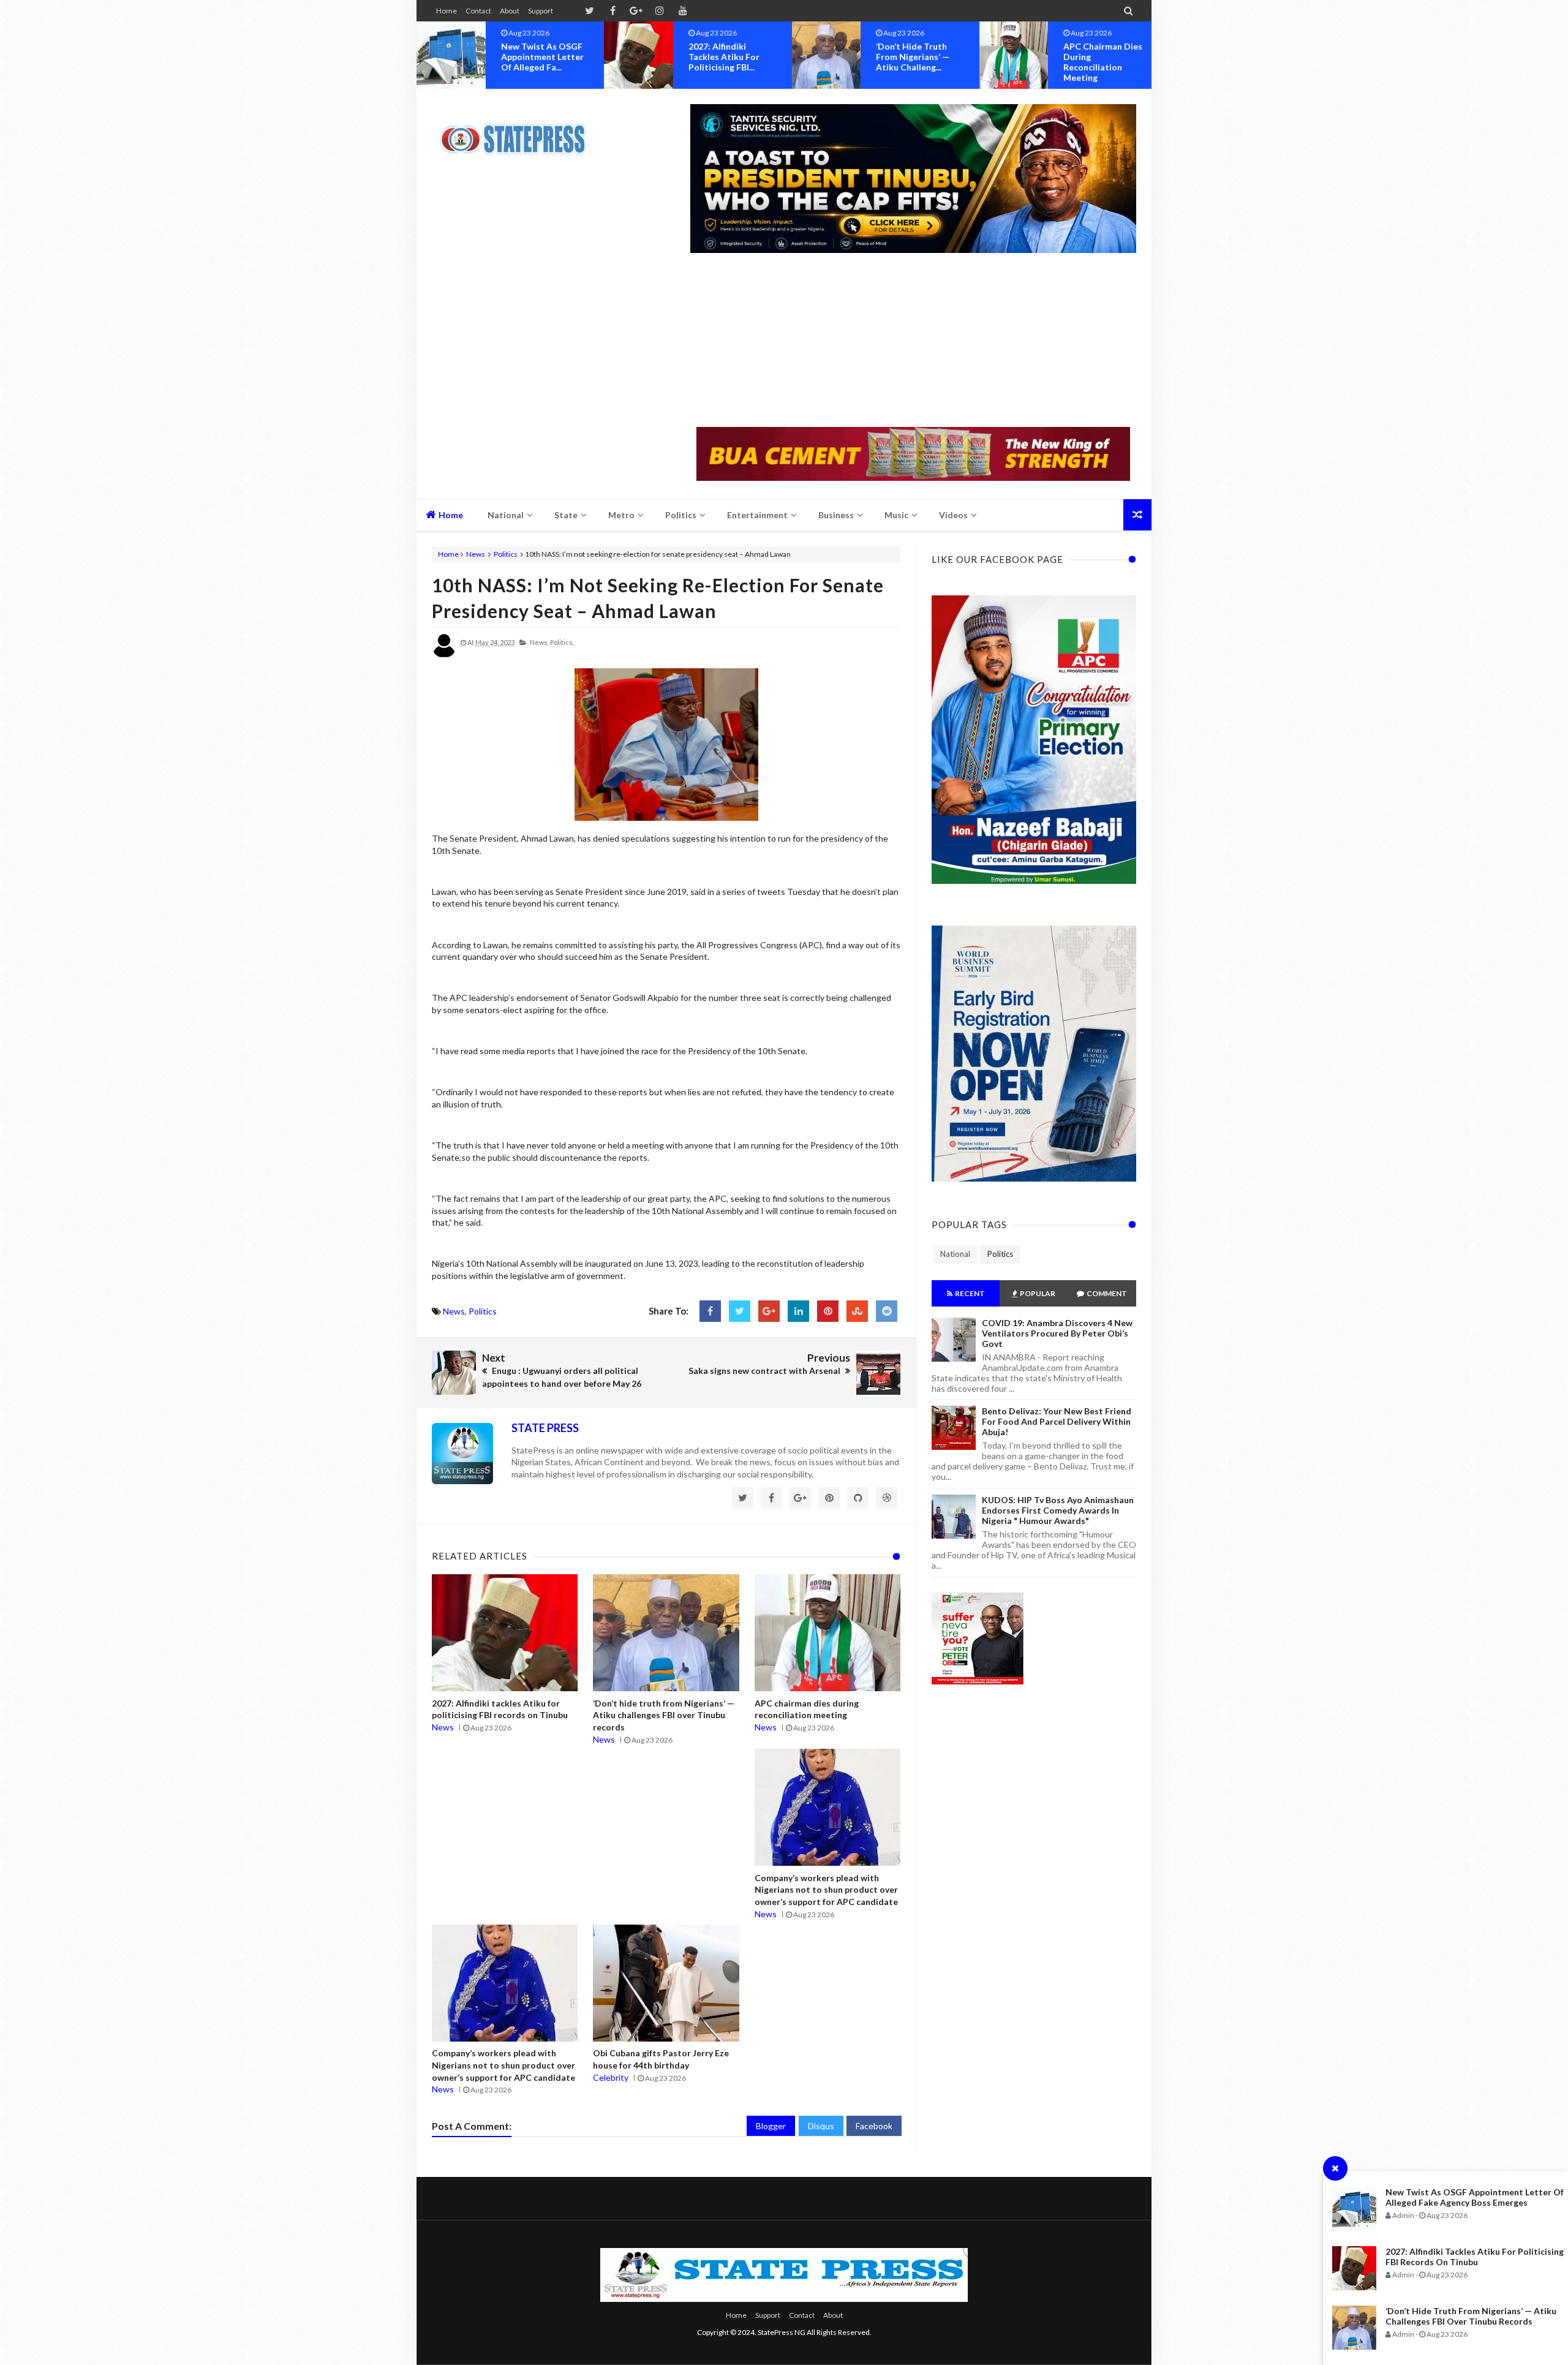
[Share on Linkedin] (798, 1311)
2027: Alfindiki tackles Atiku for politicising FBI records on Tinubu (1475, 2257)
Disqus (821, 2126)
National (955, 1254)
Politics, (562, 642)
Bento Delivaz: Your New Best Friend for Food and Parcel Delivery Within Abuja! (1057, 1421)
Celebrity (611, 2077)
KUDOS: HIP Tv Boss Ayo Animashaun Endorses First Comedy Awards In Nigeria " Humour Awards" (1058, 1510)
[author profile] (444, 655)
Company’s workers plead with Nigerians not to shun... (1107, 57)
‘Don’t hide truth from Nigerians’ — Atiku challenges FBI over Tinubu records (1471, 2316)
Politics (506, 554)
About (510, 11)
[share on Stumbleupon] (857, 1311)
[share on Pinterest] (828, 1311)
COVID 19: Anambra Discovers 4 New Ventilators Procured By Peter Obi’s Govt (1057, 1333)
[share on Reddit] (887, 1311)
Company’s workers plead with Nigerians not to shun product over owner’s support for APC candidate (826, 1890)
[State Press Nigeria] (519, 132)
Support (541, 11)
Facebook (874, 2126)
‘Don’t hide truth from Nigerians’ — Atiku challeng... (725, 57)
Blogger (771, 2126)
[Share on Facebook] (710, 1311)
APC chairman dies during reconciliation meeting (915, 62)
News (476, 554)
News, (539, 642)
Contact (478, 11)
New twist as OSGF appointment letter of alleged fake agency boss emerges (1475, 2197)
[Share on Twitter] (740, 1311)
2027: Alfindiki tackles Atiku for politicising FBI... (537, 57)
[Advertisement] (913, 341)
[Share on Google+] (769, 1311)
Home (447, 11)
